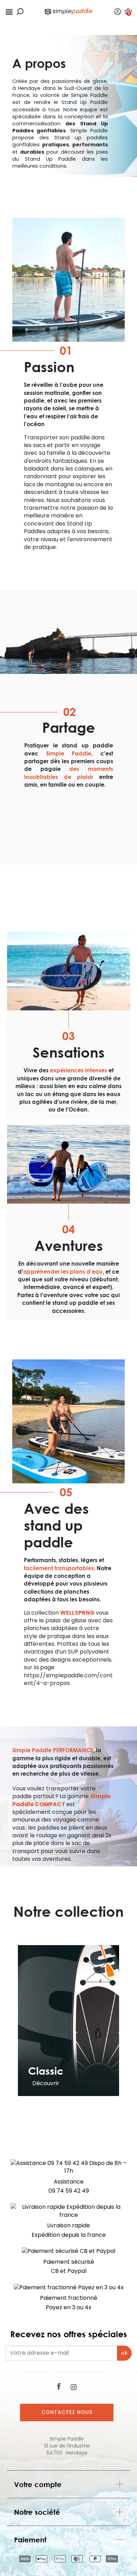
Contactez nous (67, 2412)
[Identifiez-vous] (118, 11)
